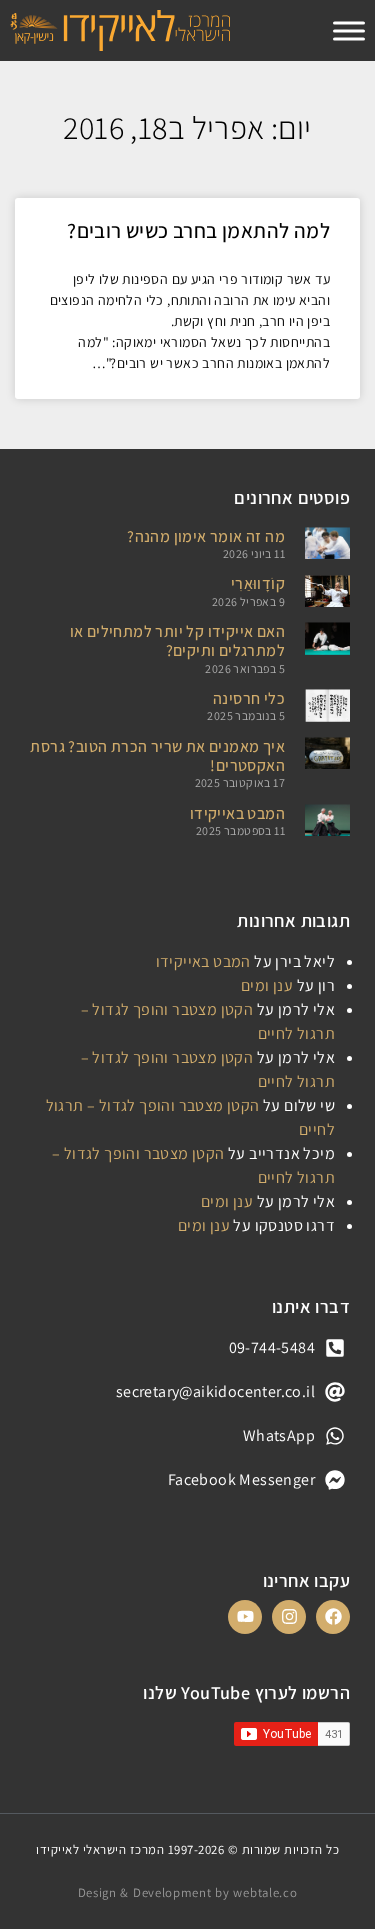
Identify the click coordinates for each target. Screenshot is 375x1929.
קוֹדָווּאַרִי (258, 583)
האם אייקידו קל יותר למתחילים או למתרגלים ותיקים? (177, 641)
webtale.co (265, 1892)
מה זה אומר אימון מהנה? (206, 536)
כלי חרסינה (249, 698)
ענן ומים (267, 985)
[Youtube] (245, 1617)
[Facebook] (333, 1617)
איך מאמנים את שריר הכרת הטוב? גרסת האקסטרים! (157, 756)
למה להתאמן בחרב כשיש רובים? (198, 230)
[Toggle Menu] (349, 30)
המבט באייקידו (237, 813)
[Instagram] (289, 1617)
